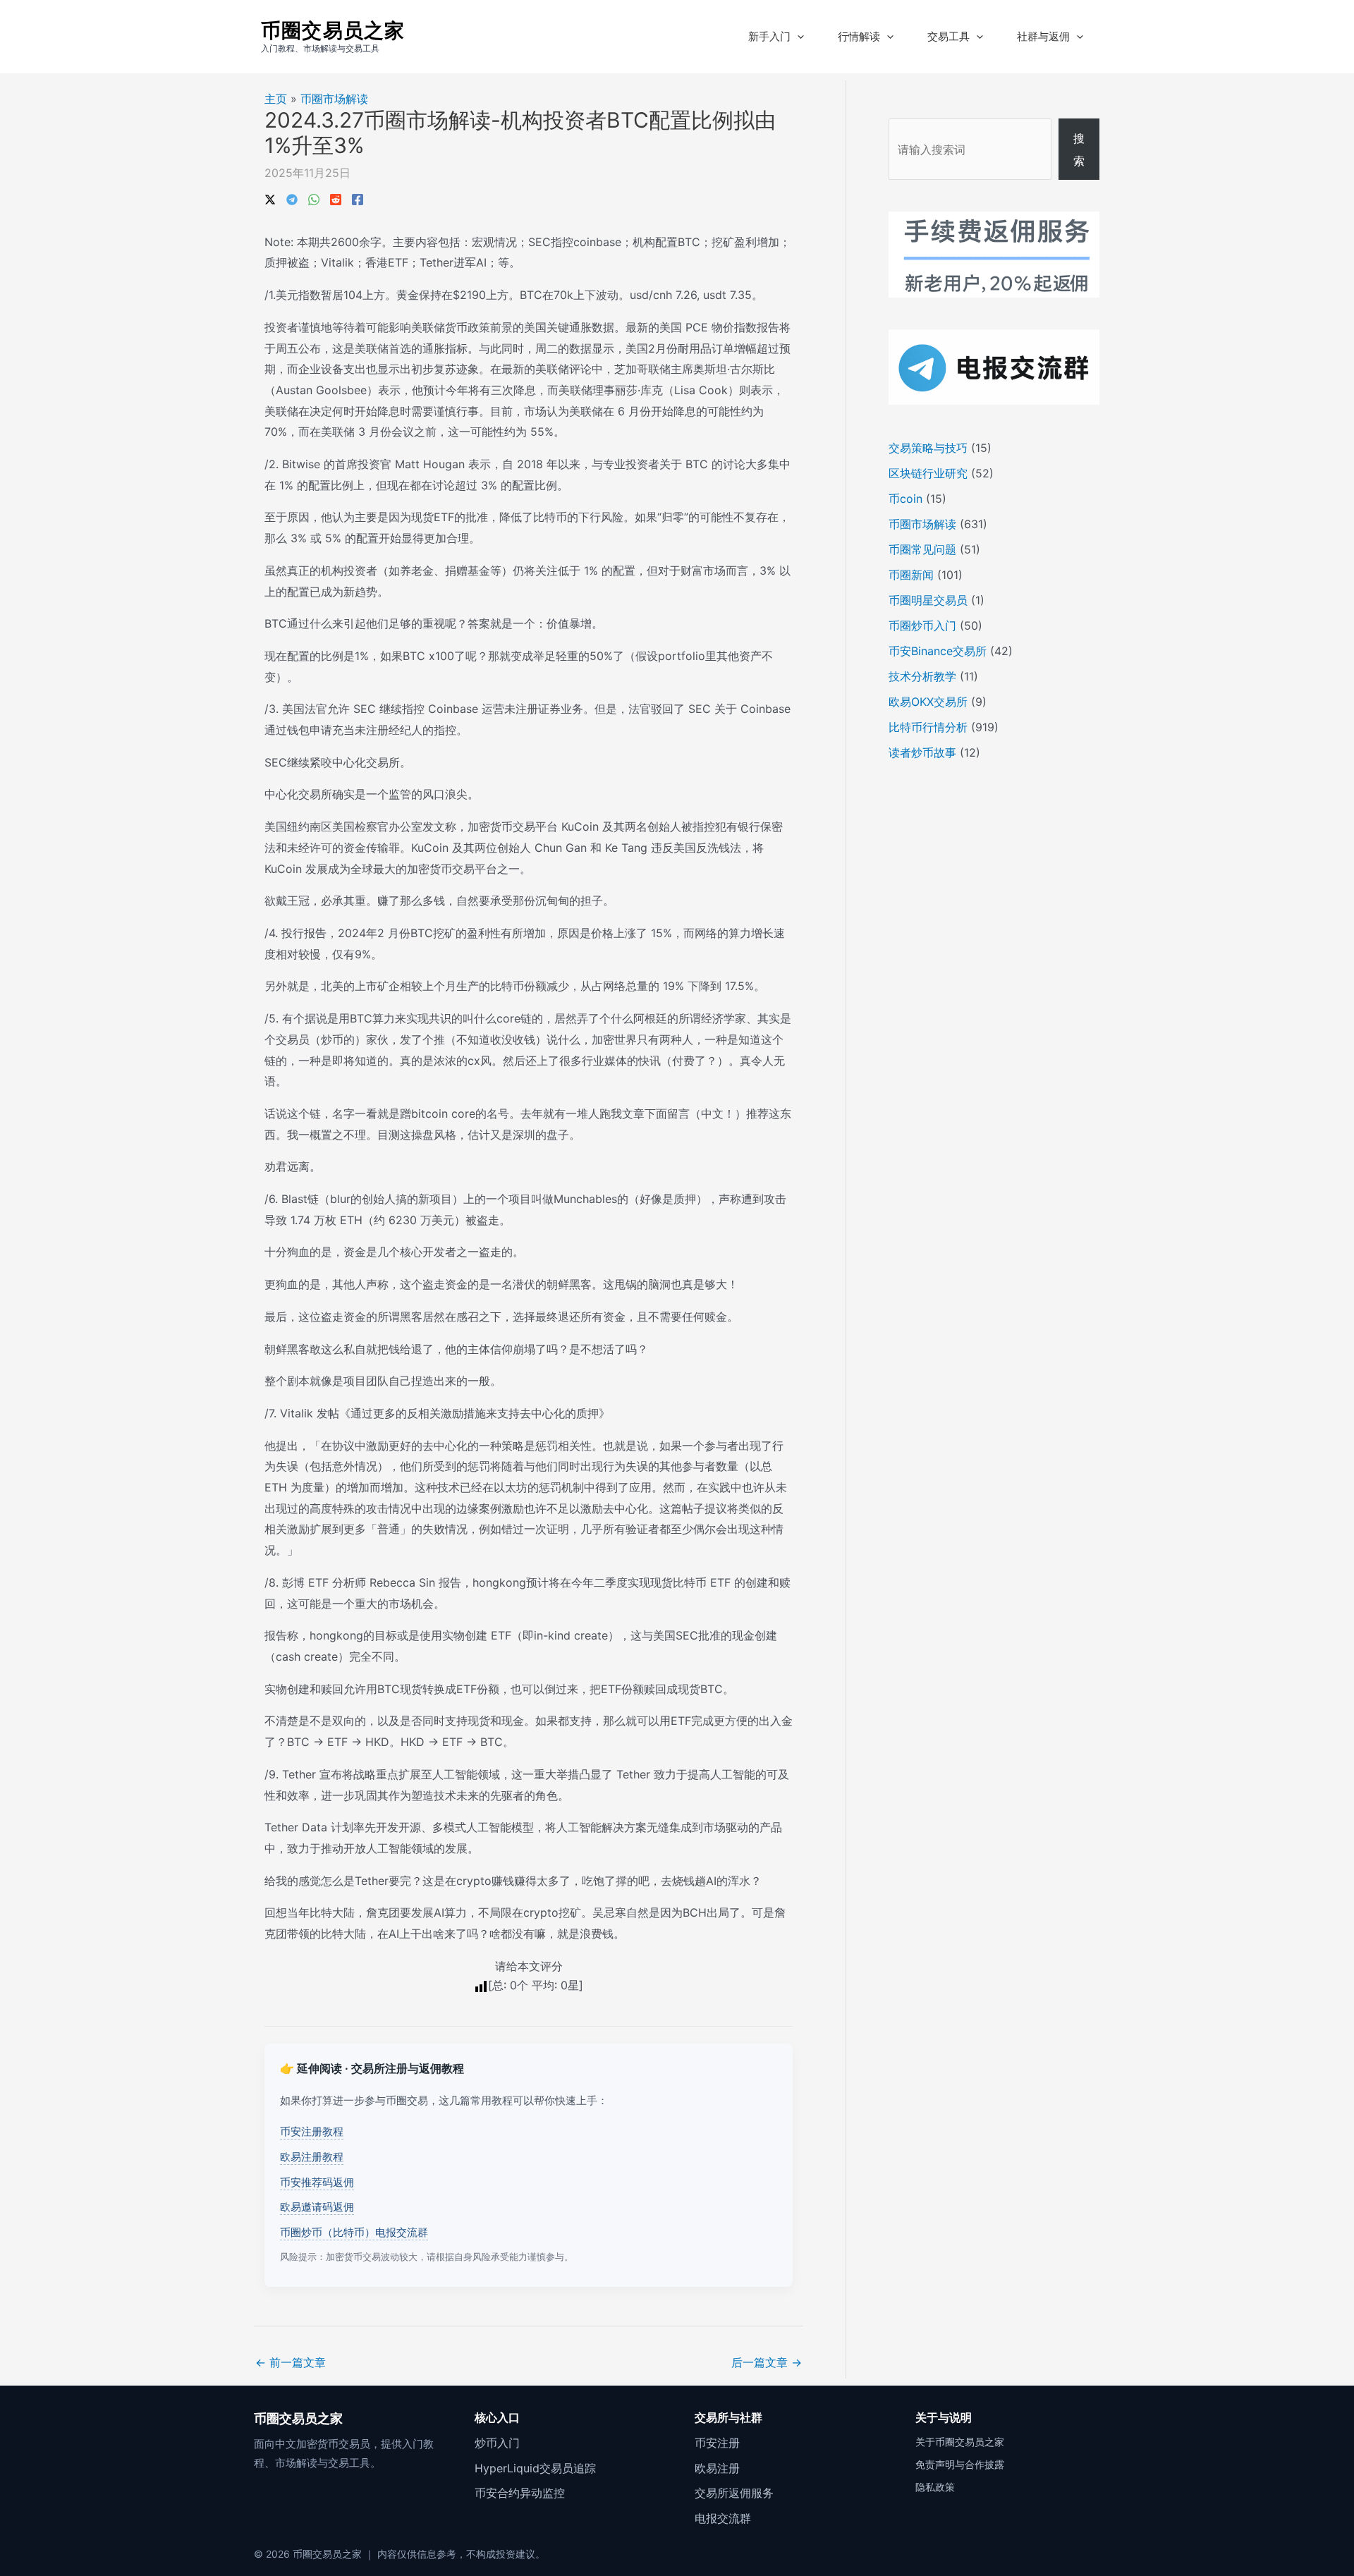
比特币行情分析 (928, 727)
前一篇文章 (291, 2362)
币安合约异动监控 (520, 2493)
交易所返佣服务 (734, 2493)
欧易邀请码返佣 (317, 2207)
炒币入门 (497, 2443)
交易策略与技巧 (928, 448)
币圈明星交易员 (928, 600)
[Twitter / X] (270, 198)
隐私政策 (935, 2487)
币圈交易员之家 (333, 30)
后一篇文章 (767, 2362)
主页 (276, 99)
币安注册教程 (312, 2131)
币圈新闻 (911, 575)
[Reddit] (336, 198)
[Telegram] (292, 198)
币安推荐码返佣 (317, 2182)
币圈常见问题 (922, 549)
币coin (905, 499)
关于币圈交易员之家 (960, 2442)
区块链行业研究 (928, 473)
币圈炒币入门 (922, 625)
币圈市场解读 (334, 99)
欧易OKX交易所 (928, 702)
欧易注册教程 (312, 2157)
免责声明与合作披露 (960, 2464)
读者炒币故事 (922, 752)
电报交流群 (723, 2518)
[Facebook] (358, 198)
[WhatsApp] (314, 198)
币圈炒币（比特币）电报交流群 (354, 2232)
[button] (797, 37)
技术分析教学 (922, 676)
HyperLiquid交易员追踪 (535, 2468)
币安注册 (717, 2443)
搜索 (1079, 149)
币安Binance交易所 (938, 651)
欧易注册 (717, 2468)
